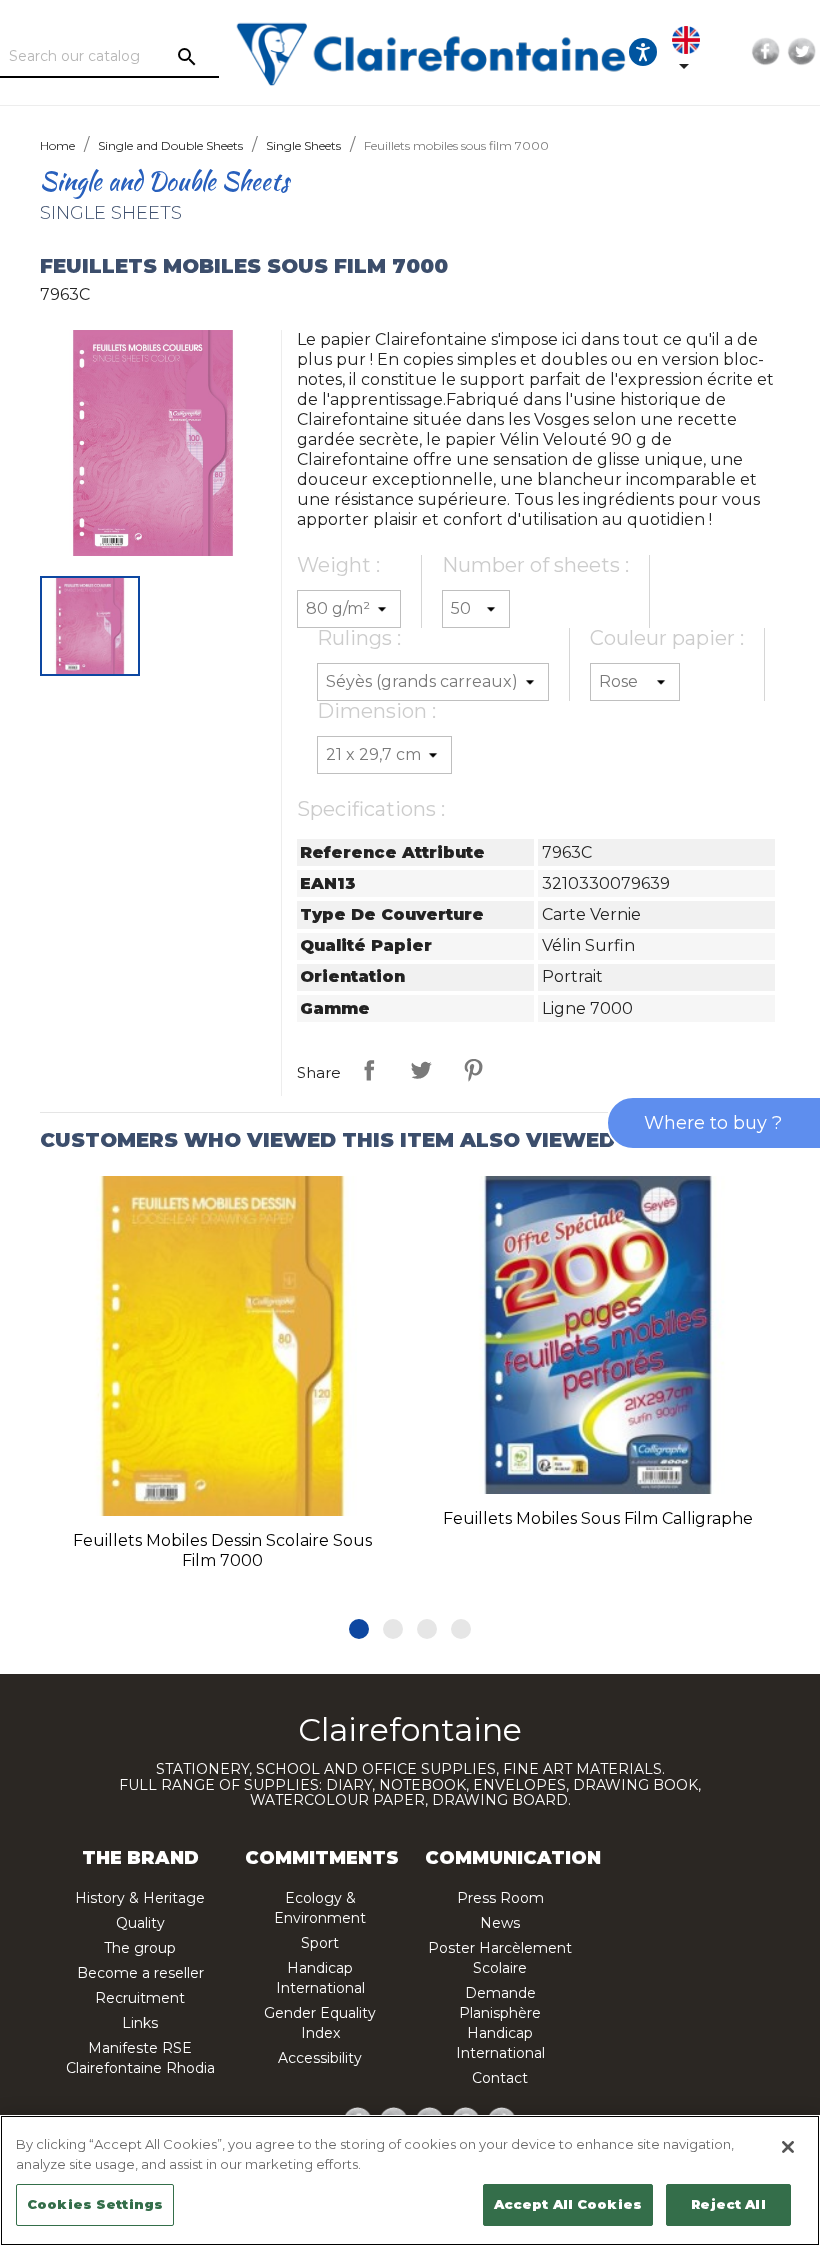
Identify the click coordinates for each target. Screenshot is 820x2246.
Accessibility (320, 2058)
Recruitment (140, 1998)
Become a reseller (140, 1973)
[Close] (788, 2147)
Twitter (802, 52)
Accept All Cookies (568, 2204)
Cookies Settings (95, 2204)
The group (140, 1948)
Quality (140, 1923)
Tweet (421, 1070)
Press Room (500, 1898)
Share (369, 1070)
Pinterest (473, 1070)
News (500, 1923)
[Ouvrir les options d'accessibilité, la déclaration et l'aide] (643, 52)
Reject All (728, 2204)
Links (140, 2023)
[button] (359, 1629)
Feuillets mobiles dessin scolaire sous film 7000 (222, 1550)
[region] (410, 2180)
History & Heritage (140, 1898)
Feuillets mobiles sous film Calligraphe (598, 1518)
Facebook (766, 52)
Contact (500, 2078)
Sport (320, 1943)
